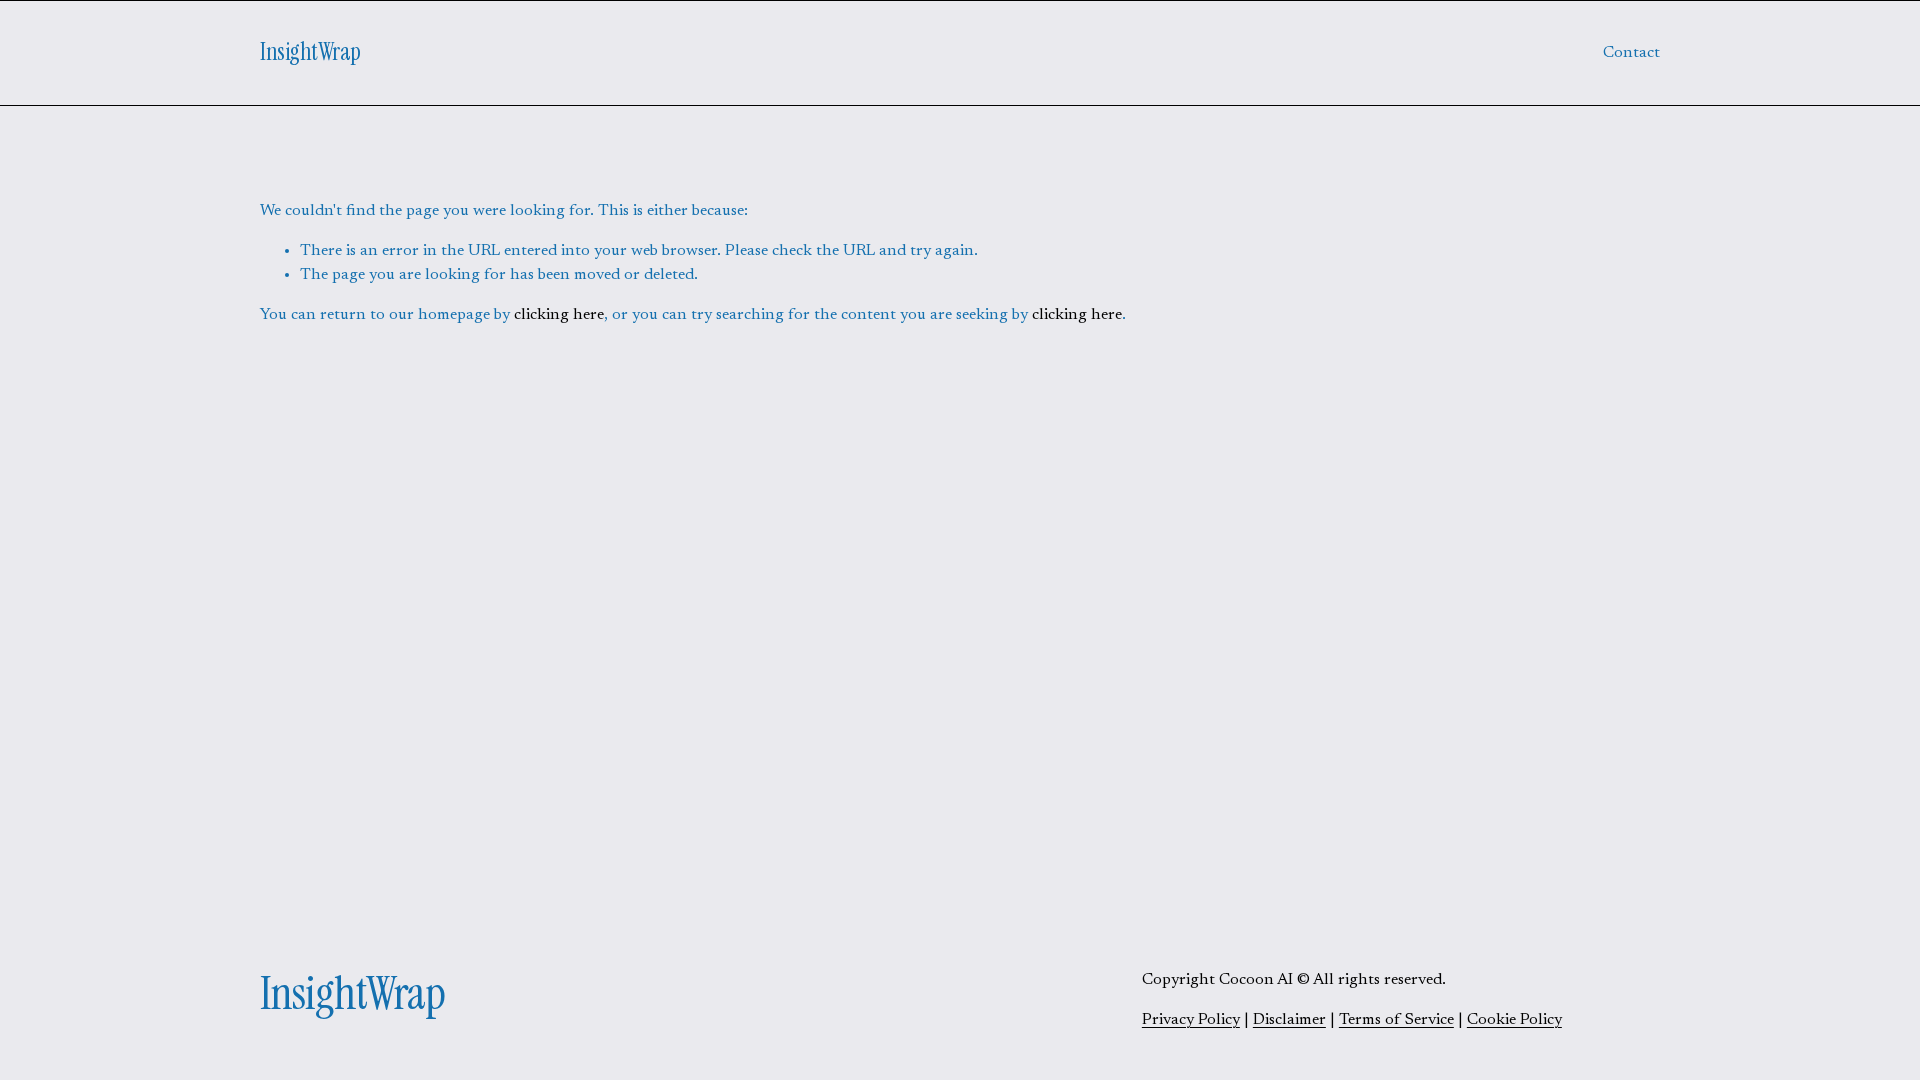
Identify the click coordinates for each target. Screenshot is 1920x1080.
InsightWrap (310, 52)
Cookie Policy (1514, 1020)
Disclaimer (1289, 1020)
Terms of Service (1396, 1020)
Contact (1631, 53)
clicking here (559, 315)
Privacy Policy (1191, 1020)
